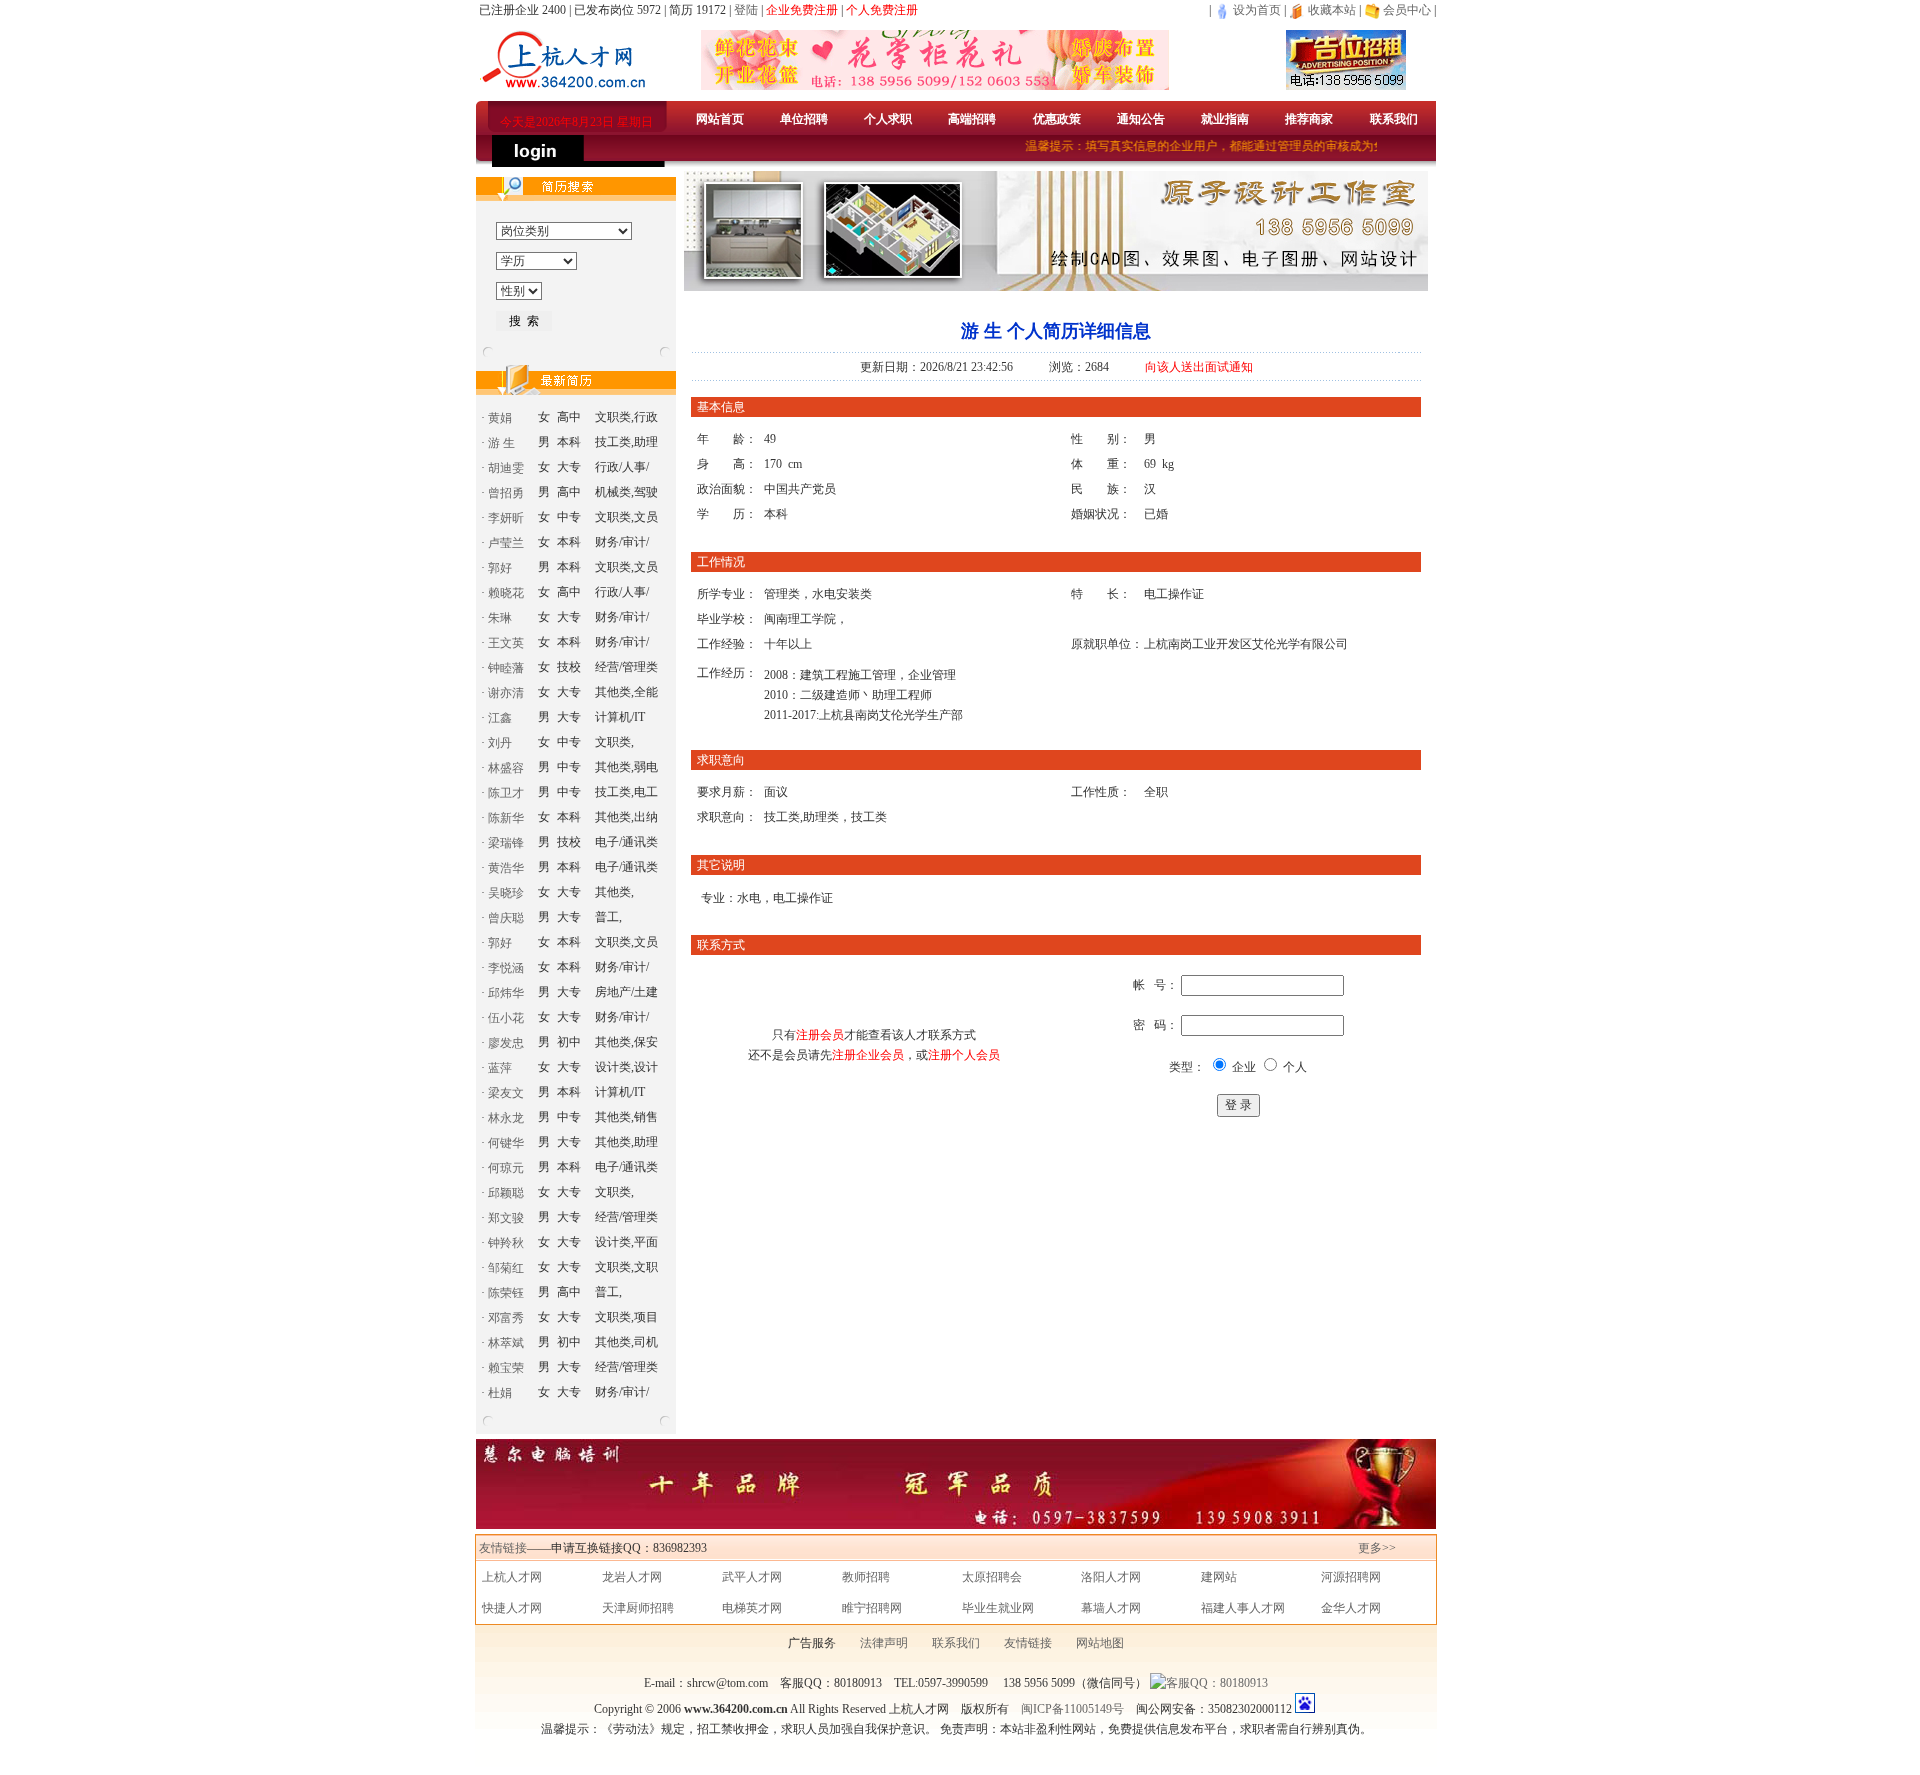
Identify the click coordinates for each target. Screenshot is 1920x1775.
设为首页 (1255, 10)
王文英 (506, 643)
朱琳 (500, 618)
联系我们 (956, 1643)
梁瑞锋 (506, 843)
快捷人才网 (512, 1608)
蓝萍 (500, 1068)
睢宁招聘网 (872, 1608)
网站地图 (1100, 1643)
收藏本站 (1330, 10)
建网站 (1219, 1577)
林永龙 (506, 1118)
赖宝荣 (506, 1368)
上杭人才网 (512, 1577)
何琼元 (506, 1168)
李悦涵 (506, 968)
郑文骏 (506, 1218)
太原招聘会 (992, 1577)
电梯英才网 (752, 1608)
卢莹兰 (506, 543)
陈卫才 (506, 793)
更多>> (1377, 1548)
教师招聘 (866, 1577)
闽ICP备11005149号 (1072, 1709)
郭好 (500, 568)
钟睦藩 (506, 668)
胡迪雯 (506, 468)
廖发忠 (506, 1043)
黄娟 (500, 418)
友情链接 (503, 1548)
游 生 (501, 443)
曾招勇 (506, 493)
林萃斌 (506, 1343)
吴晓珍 (506, 893)
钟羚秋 (506, 1243)
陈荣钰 (506, 1293)
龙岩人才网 (632, 1577)
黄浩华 (506, 868)
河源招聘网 (1351, 1577)
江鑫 (500, 718)
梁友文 (506, 1093)
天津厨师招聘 (638, 1608)
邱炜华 (506, 993)
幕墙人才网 (1111, 1608)
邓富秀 (506, 1318)
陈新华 (506, 818)
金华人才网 (1351, 1608)
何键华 (506, 1143)
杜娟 (500, 1393)
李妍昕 (506, 518)
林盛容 (506, 768)
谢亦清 (506, 693)
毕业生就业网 (998, 1608)
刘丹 (500, 743)
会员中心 (1407, 10)
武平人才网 (752, 1577)
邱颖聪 (506, 1193)
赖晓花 (506, 593)
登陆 (746, 10)
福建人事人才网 (1243, 1608)
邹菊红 (506, 1268)
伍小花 (506, 1018)
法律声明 (884, 1643)
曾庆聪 (506, 918)
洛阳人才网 (1111, 1577)
